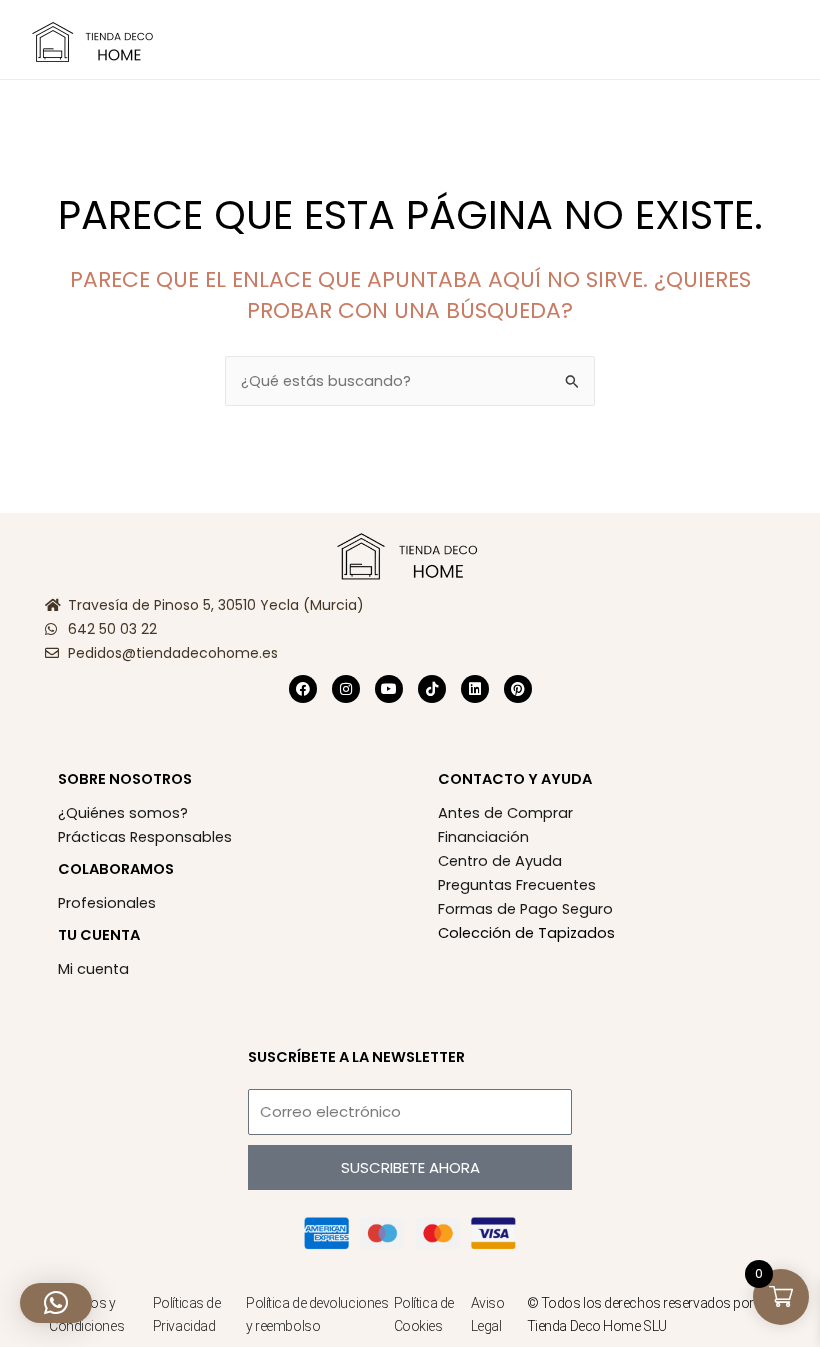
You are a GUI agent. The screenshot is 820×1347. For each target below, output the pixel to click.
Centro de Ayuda (500, 861)
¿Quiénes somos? (123, 813)
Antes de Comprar (505, 813)
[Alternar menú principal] (780, 39)
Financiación (483, 837)
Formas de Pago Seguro (525, 909)
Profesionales (107, 903)
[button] (214, 40)
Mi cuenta (93, 969)
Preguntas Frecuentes (517, 885)
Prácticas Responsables (145, 837)
